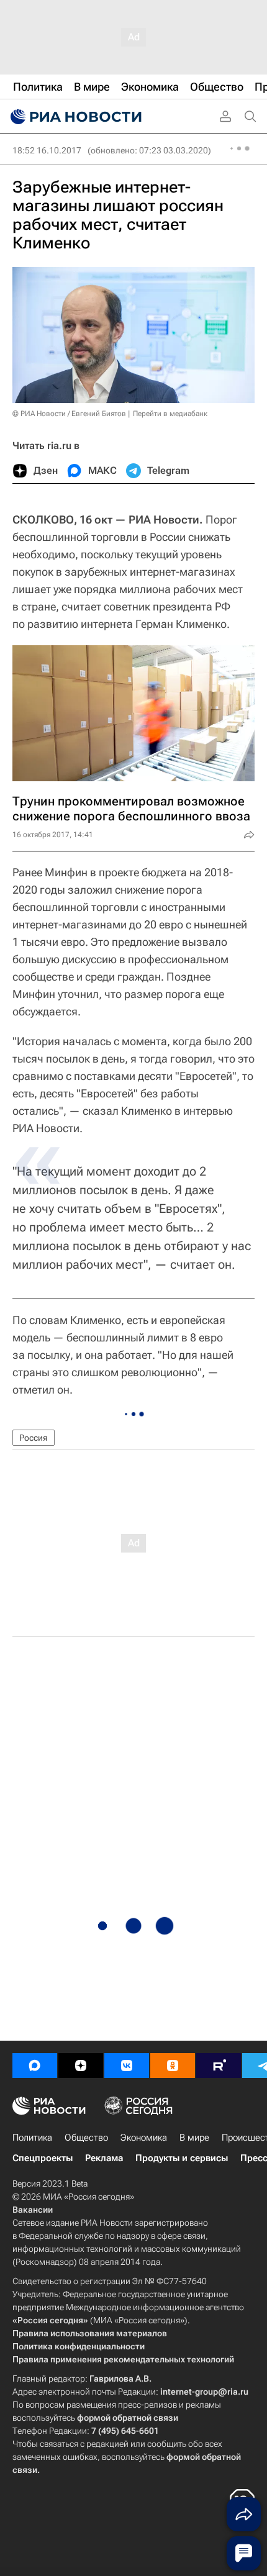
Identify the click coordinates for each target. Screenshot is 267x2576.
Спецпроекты (43, 2158)
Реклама (104, 2158)
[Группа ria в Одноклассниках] (173, 2066)
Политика (32, 2138)
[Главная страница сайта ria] (75, 117)
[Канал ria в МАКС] (35, 2066)
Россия (34, 1438)
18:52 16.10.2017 (47, 150)
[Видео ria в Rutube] (219, 2066)
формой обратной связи (128, 2418)
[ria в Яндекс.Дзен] (81, 2066)
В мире (194, 2138)
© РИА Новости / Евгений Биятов (69, 414)
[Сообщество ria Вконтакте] (127, 2066)
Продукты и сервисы (182, 2158)
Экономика (144, 2138)
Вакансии (33, 2210)
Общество (86, 2138)
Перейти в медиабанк (170, 414)
